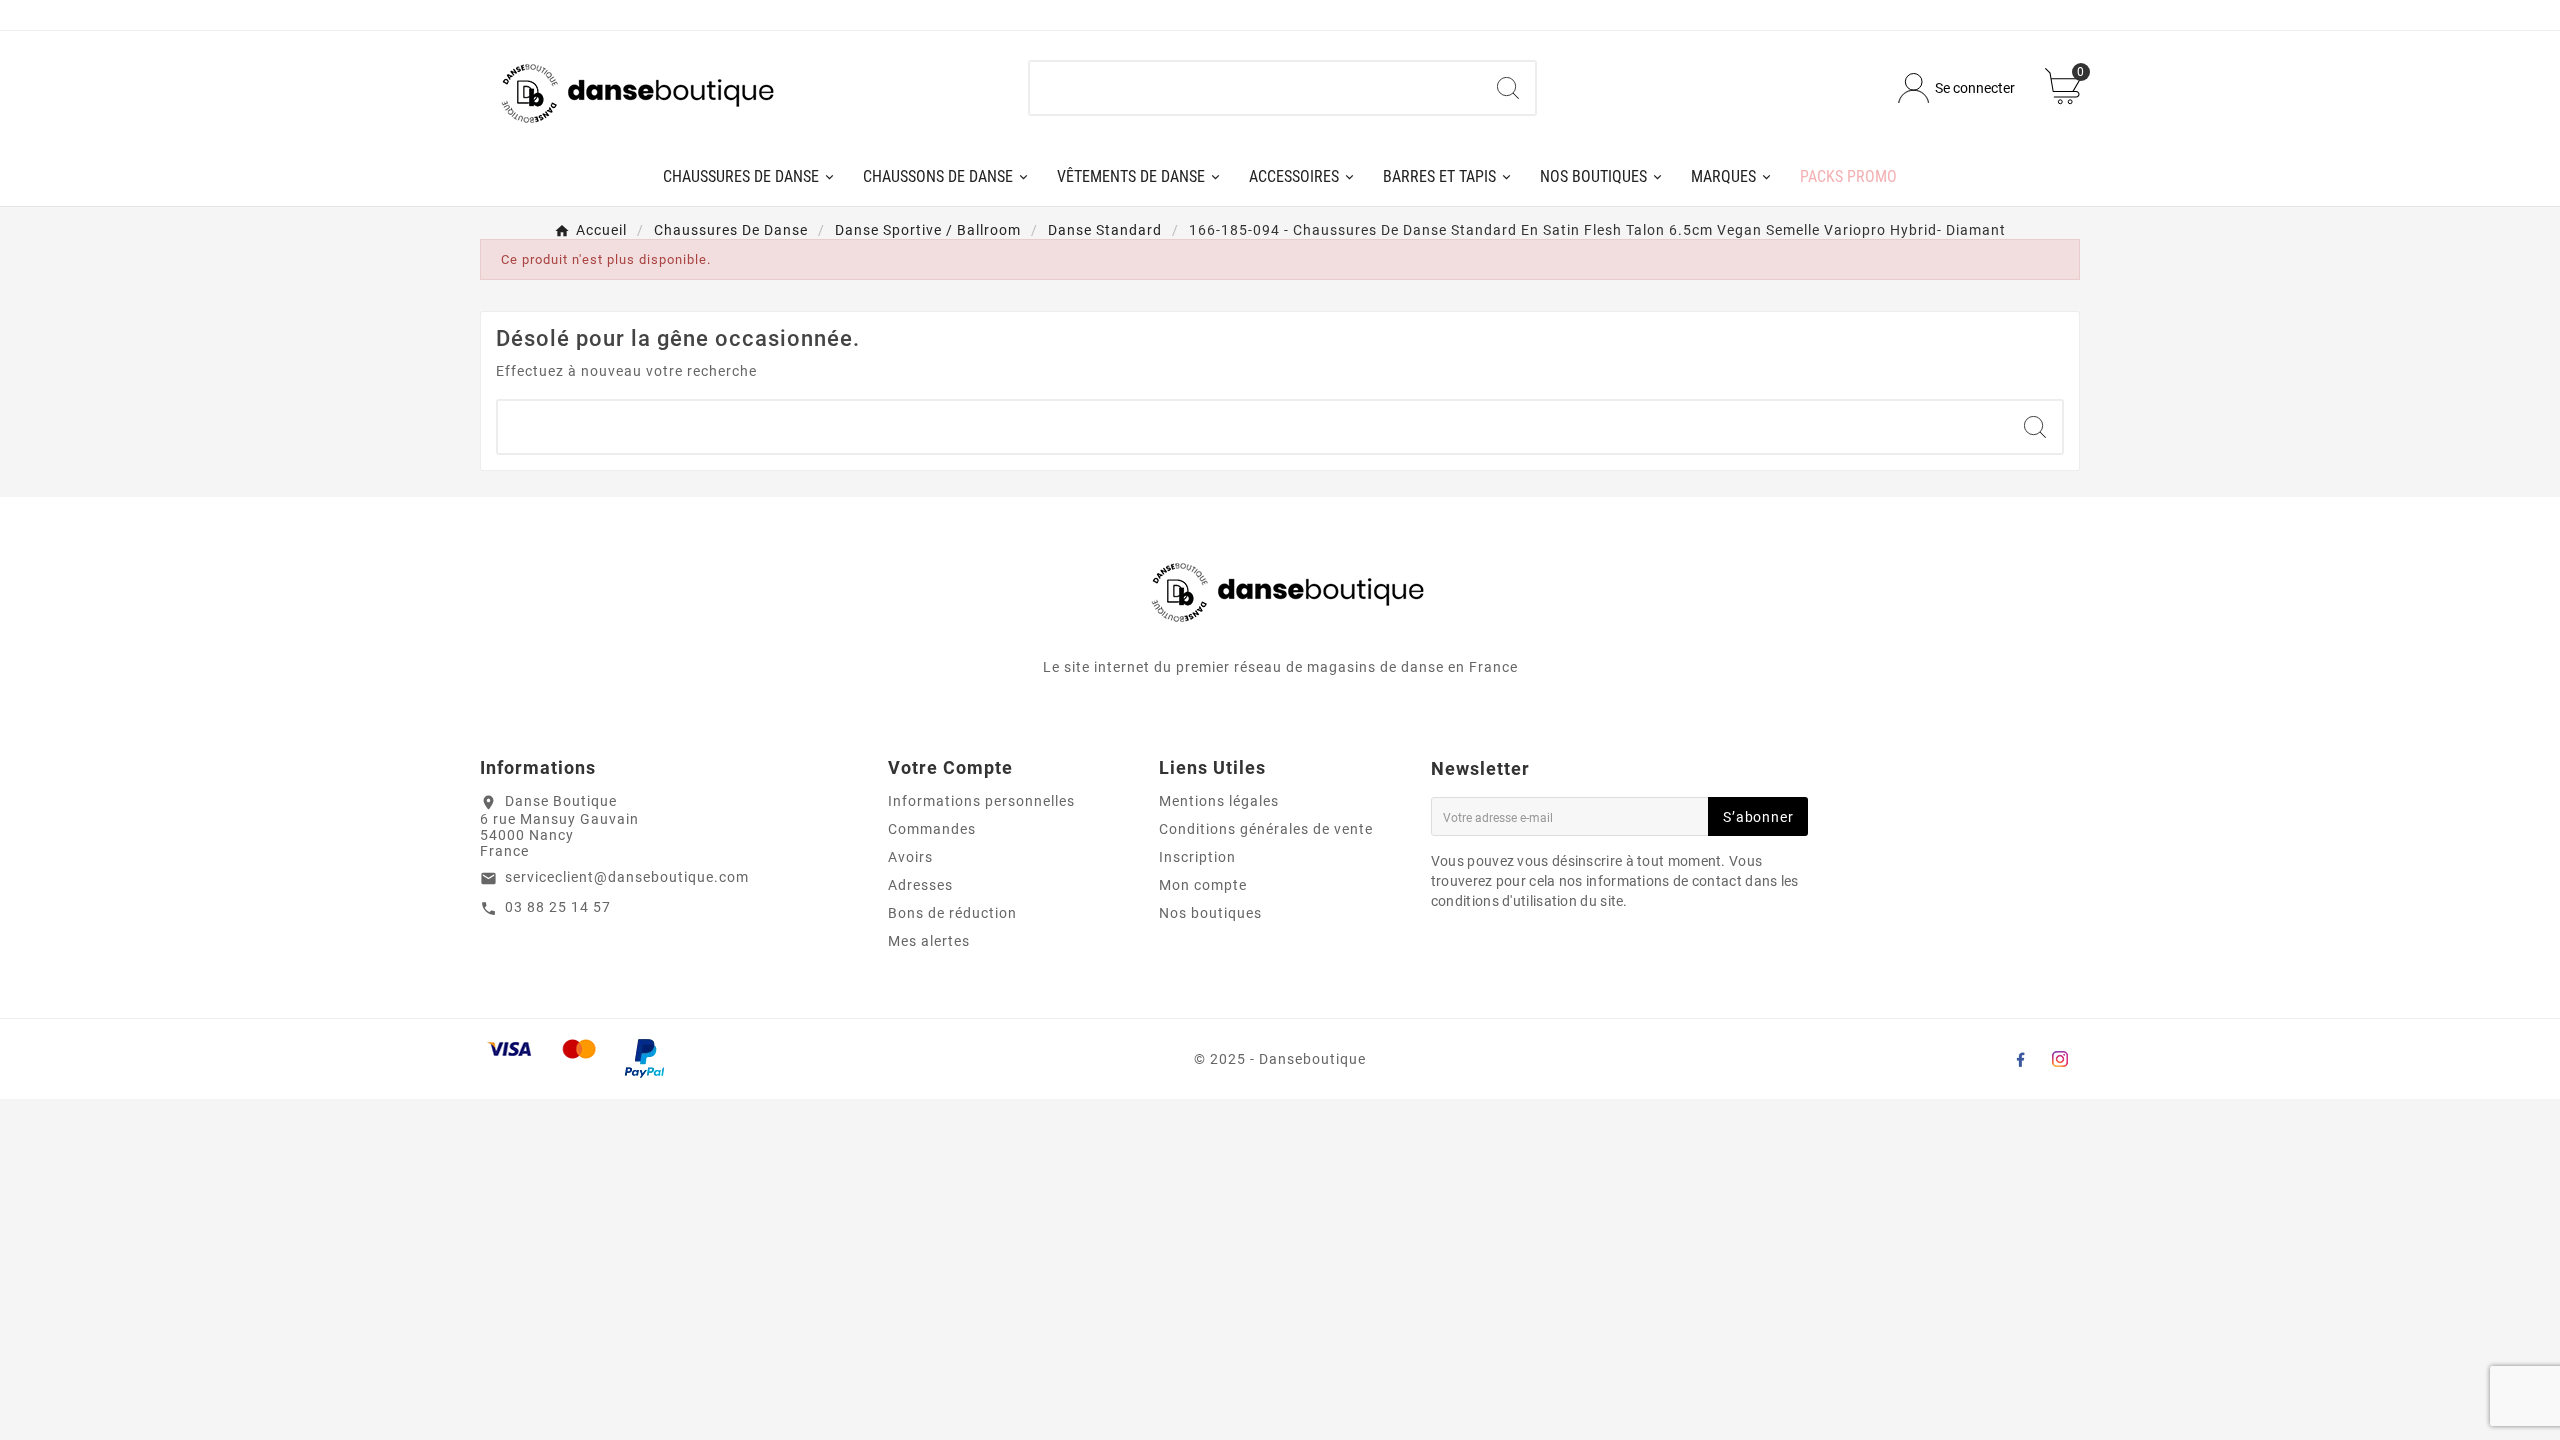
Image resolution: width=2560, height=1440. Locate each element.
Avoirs (910, 857)
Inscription (1197, 857)
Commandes (932, 829)
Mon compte (1203, 885)
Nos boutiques (1210, 913)
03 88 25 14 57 (558, 907)
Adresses (920, 885)
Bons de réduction (952, 913)
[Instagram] (2060, 1059)
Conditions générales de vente (1266, 829)
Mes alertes (929, 941)
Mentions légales (1219, 801)
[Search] (1508, 88)
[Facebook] (2020, 1059)
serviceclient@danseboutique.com (627, 877)
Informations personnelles (981, 801)
